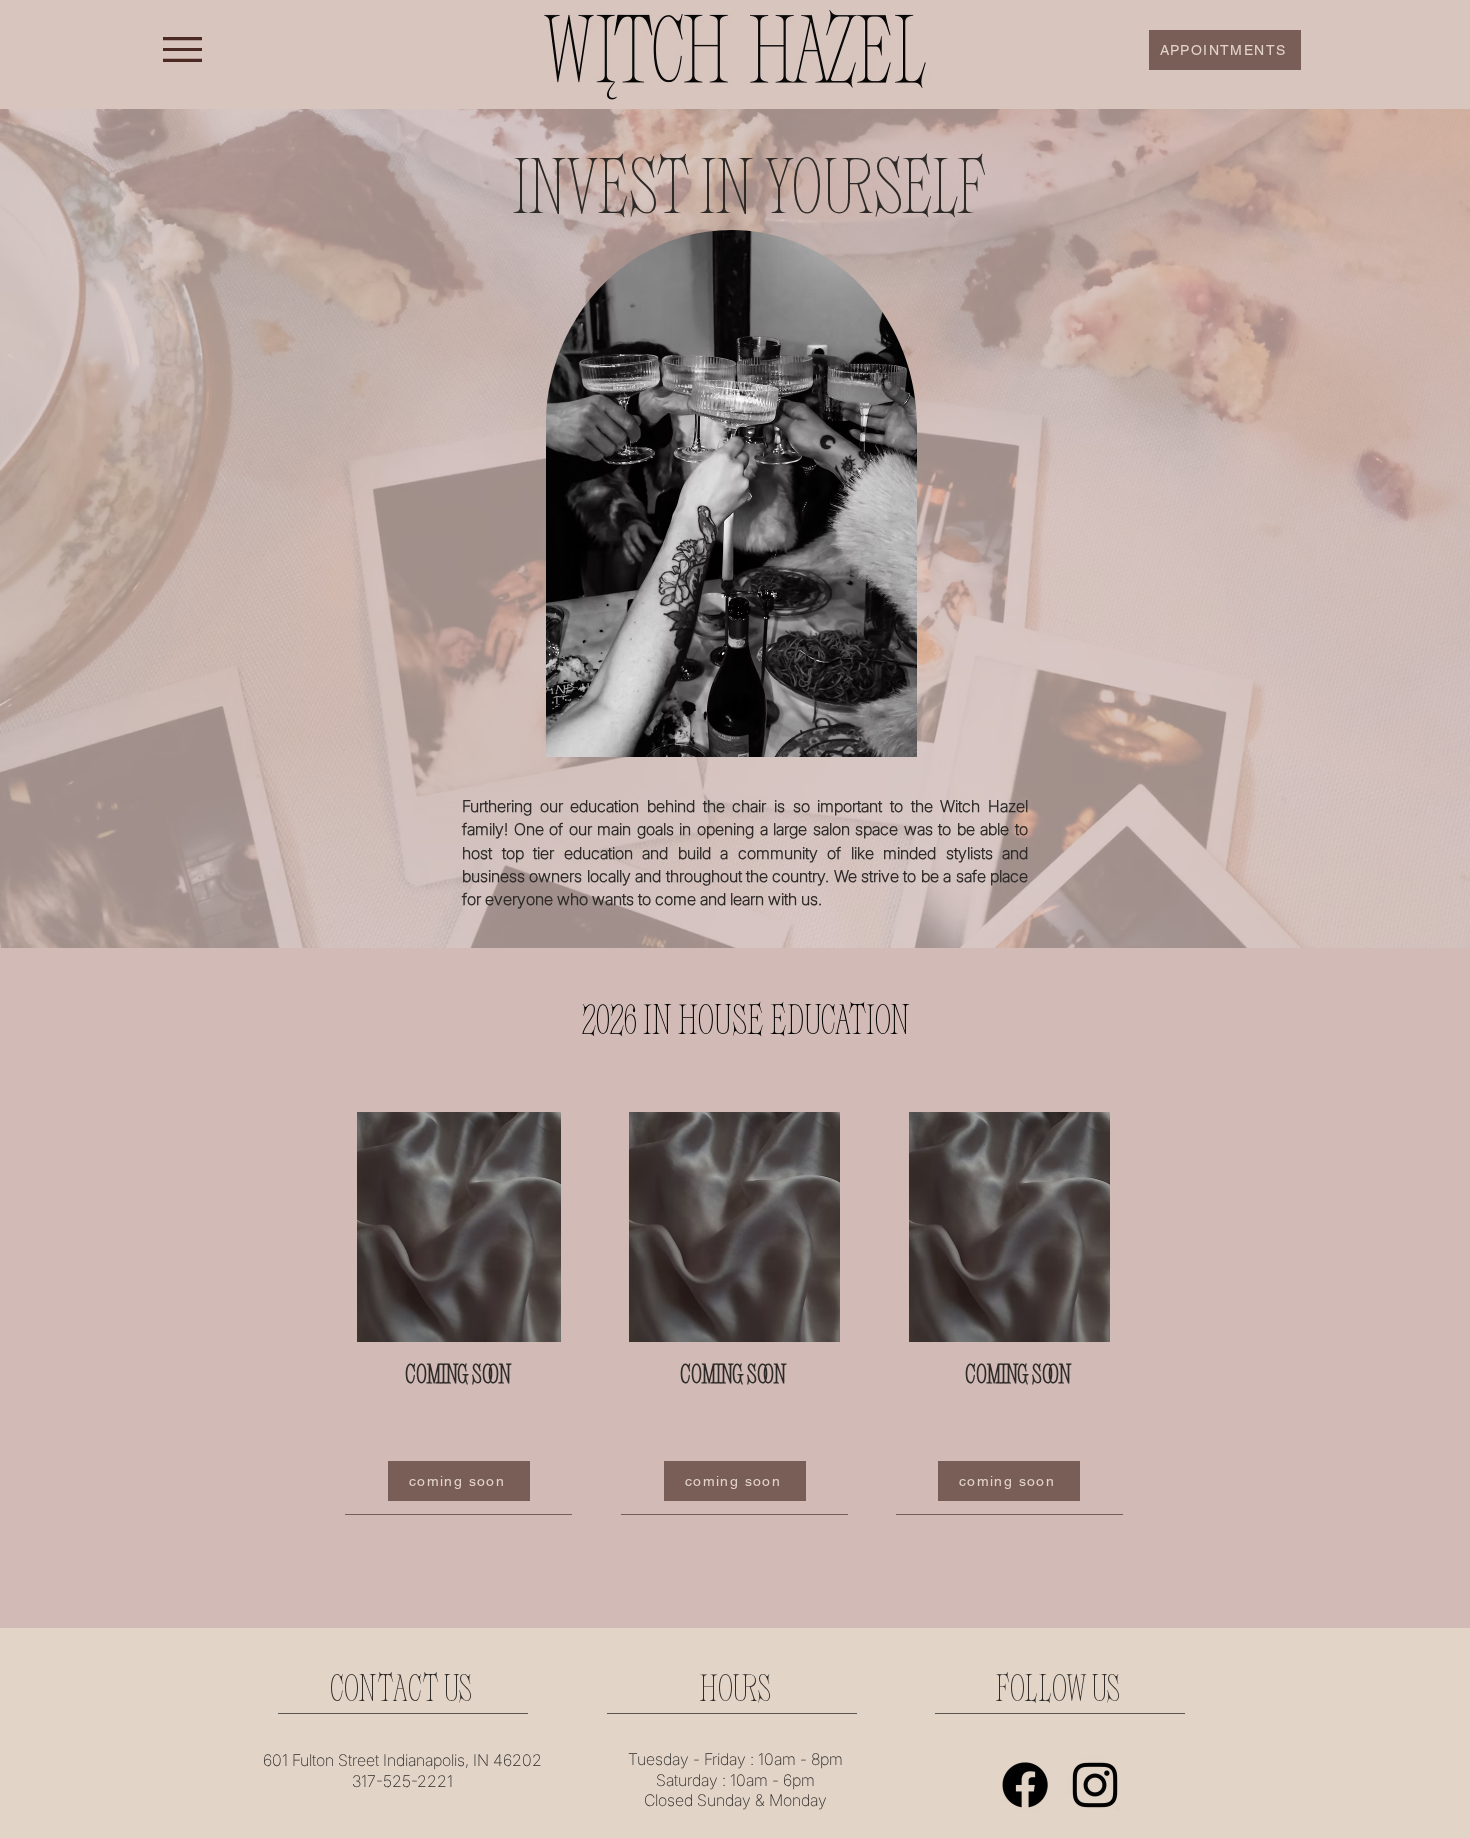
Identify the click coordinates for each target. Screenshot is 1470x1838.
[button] (182, 49)
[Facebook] (1025, 1785)
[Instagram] (1095, 1785)
